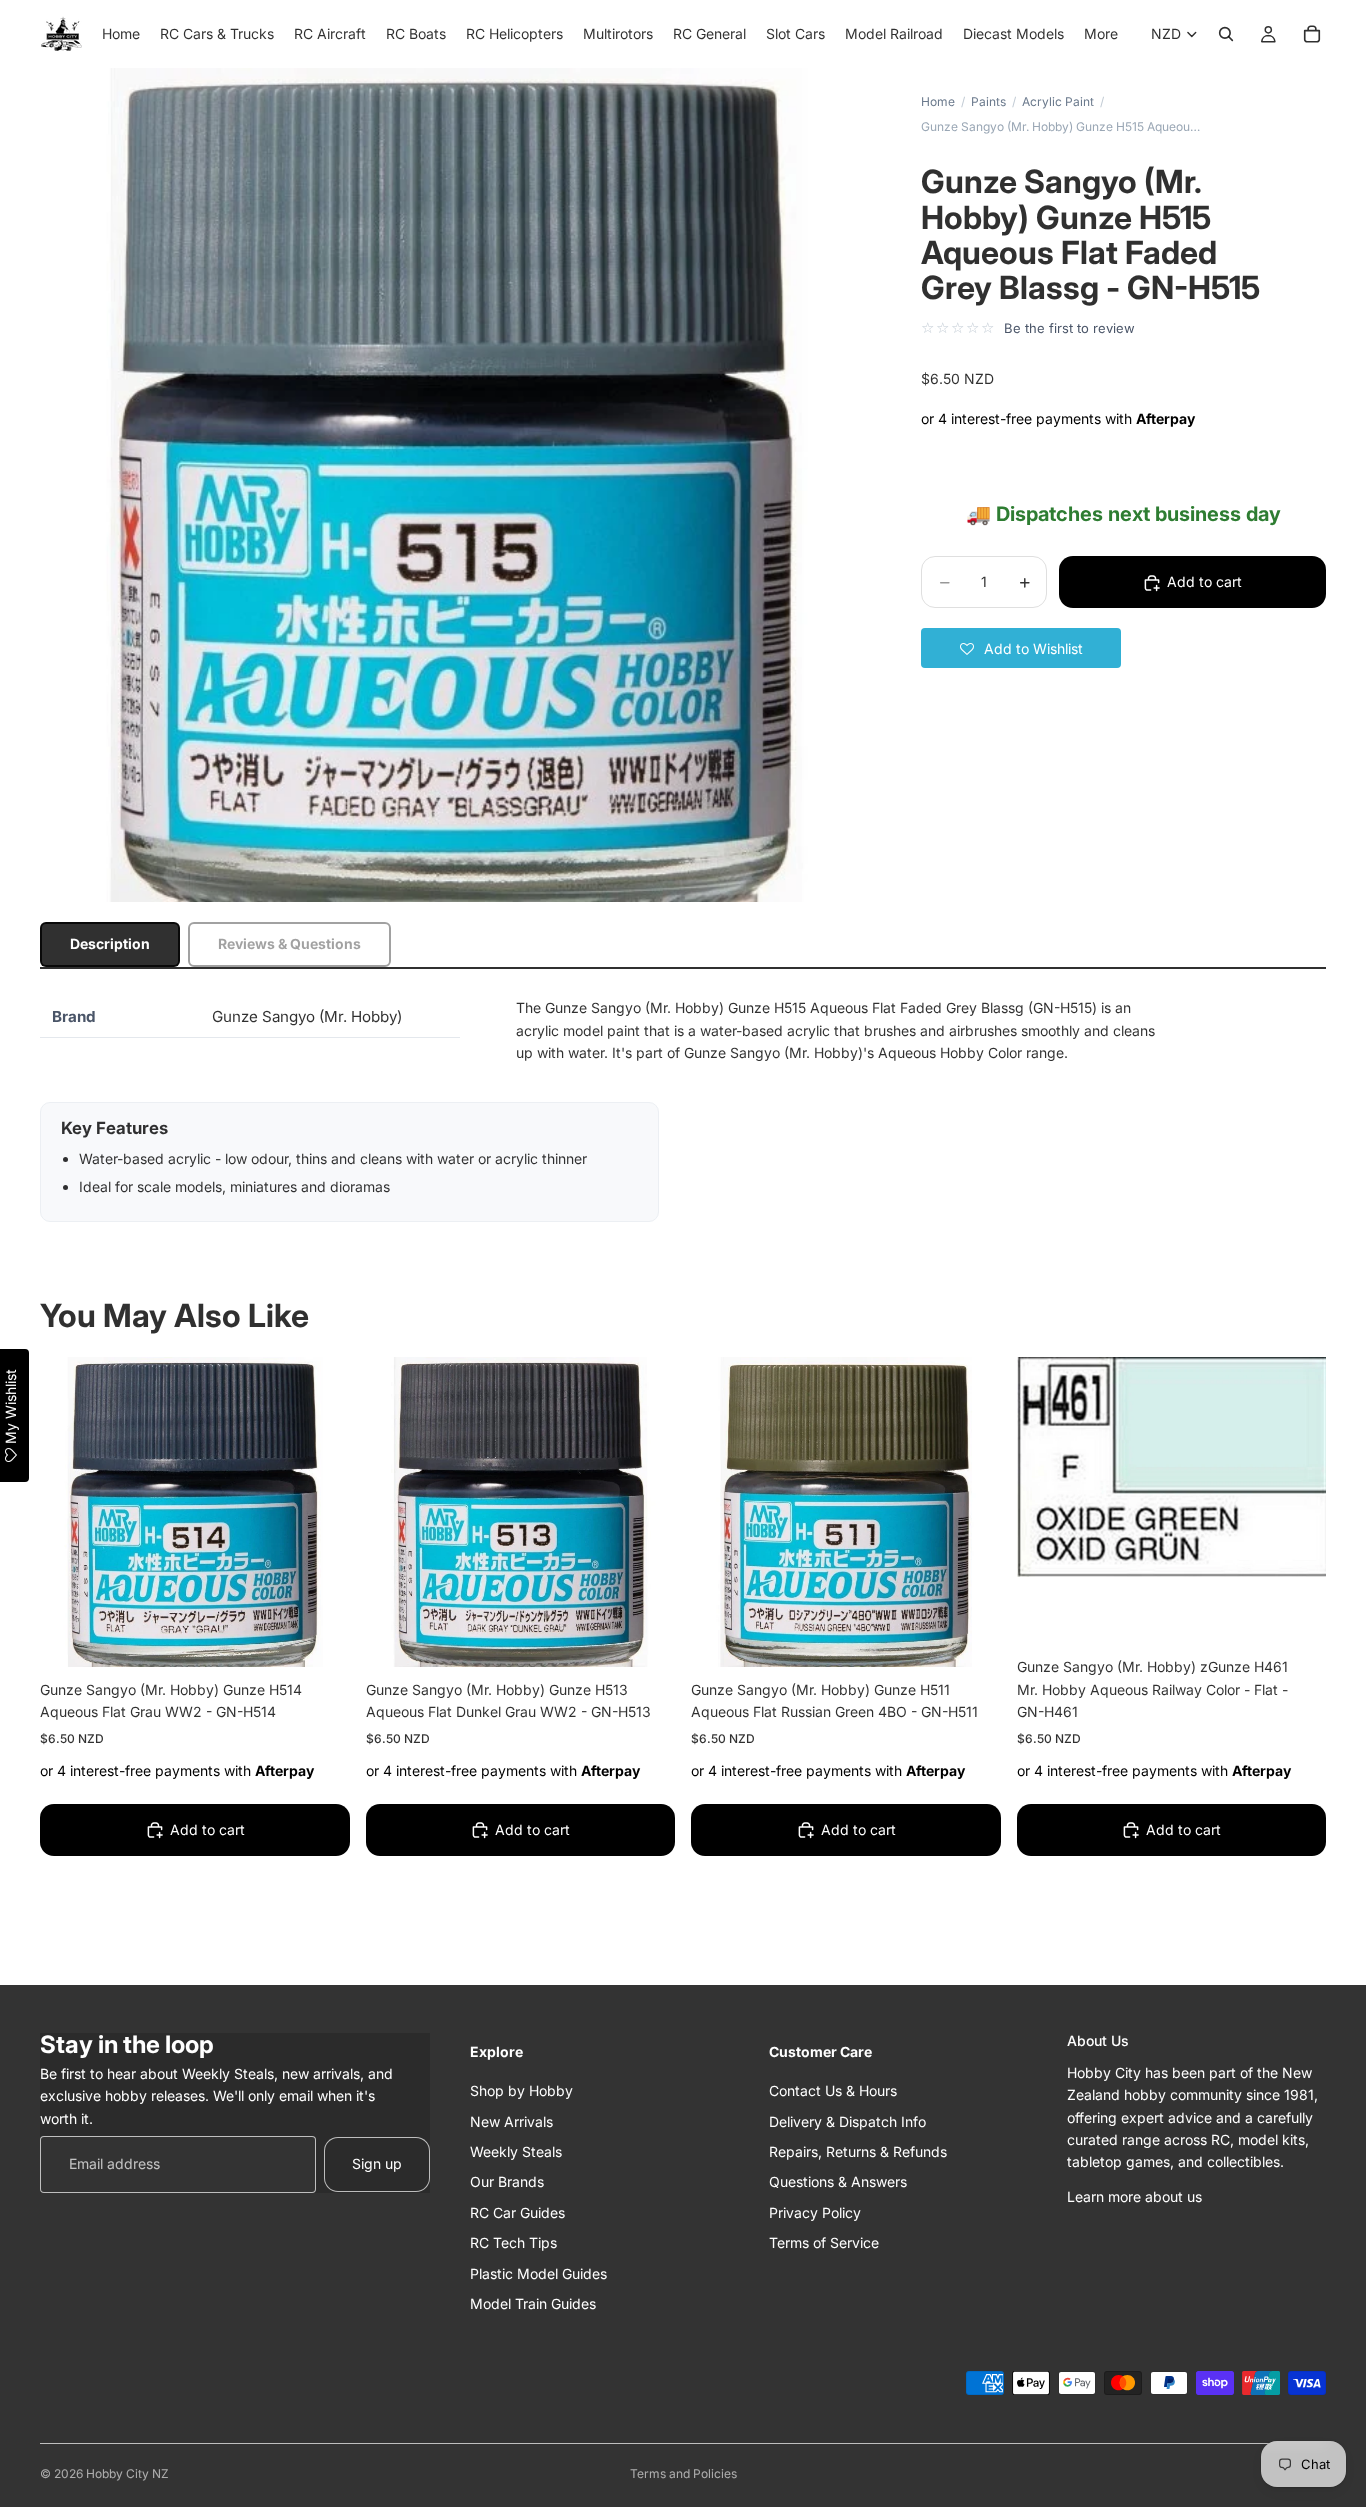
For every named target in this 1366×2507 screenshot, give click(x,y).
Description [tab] (110, 943)
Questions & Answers (838, 2181)
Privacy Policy (815, 2211)
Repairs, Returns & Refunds (858, 2150)
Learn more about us (1134, 2195)
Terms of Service (824, 2242)
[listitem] (1101, 34)
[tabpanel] (683, 1109)
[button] (1021, 649)
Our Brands (507, 2181)
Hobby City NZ (127, 2473)
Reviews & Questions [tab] (289, 943)
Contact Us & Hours (833, 2090)
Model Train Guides (533, 2302)
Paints (988, 101)
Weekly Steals (516, 2150)
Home (938, 101)
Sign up (377, 2163)
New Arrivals (511, 2120)
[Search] (1226, 34)
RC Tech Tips (513, 2242)
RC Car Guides (517, 2211)
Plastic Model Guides (538, 2272)
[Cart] (1312, 34)
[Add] (319, 1636)
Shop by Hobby (521, 2090)
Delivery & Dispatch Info (847, 2120)
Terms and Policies (683, 2473)
